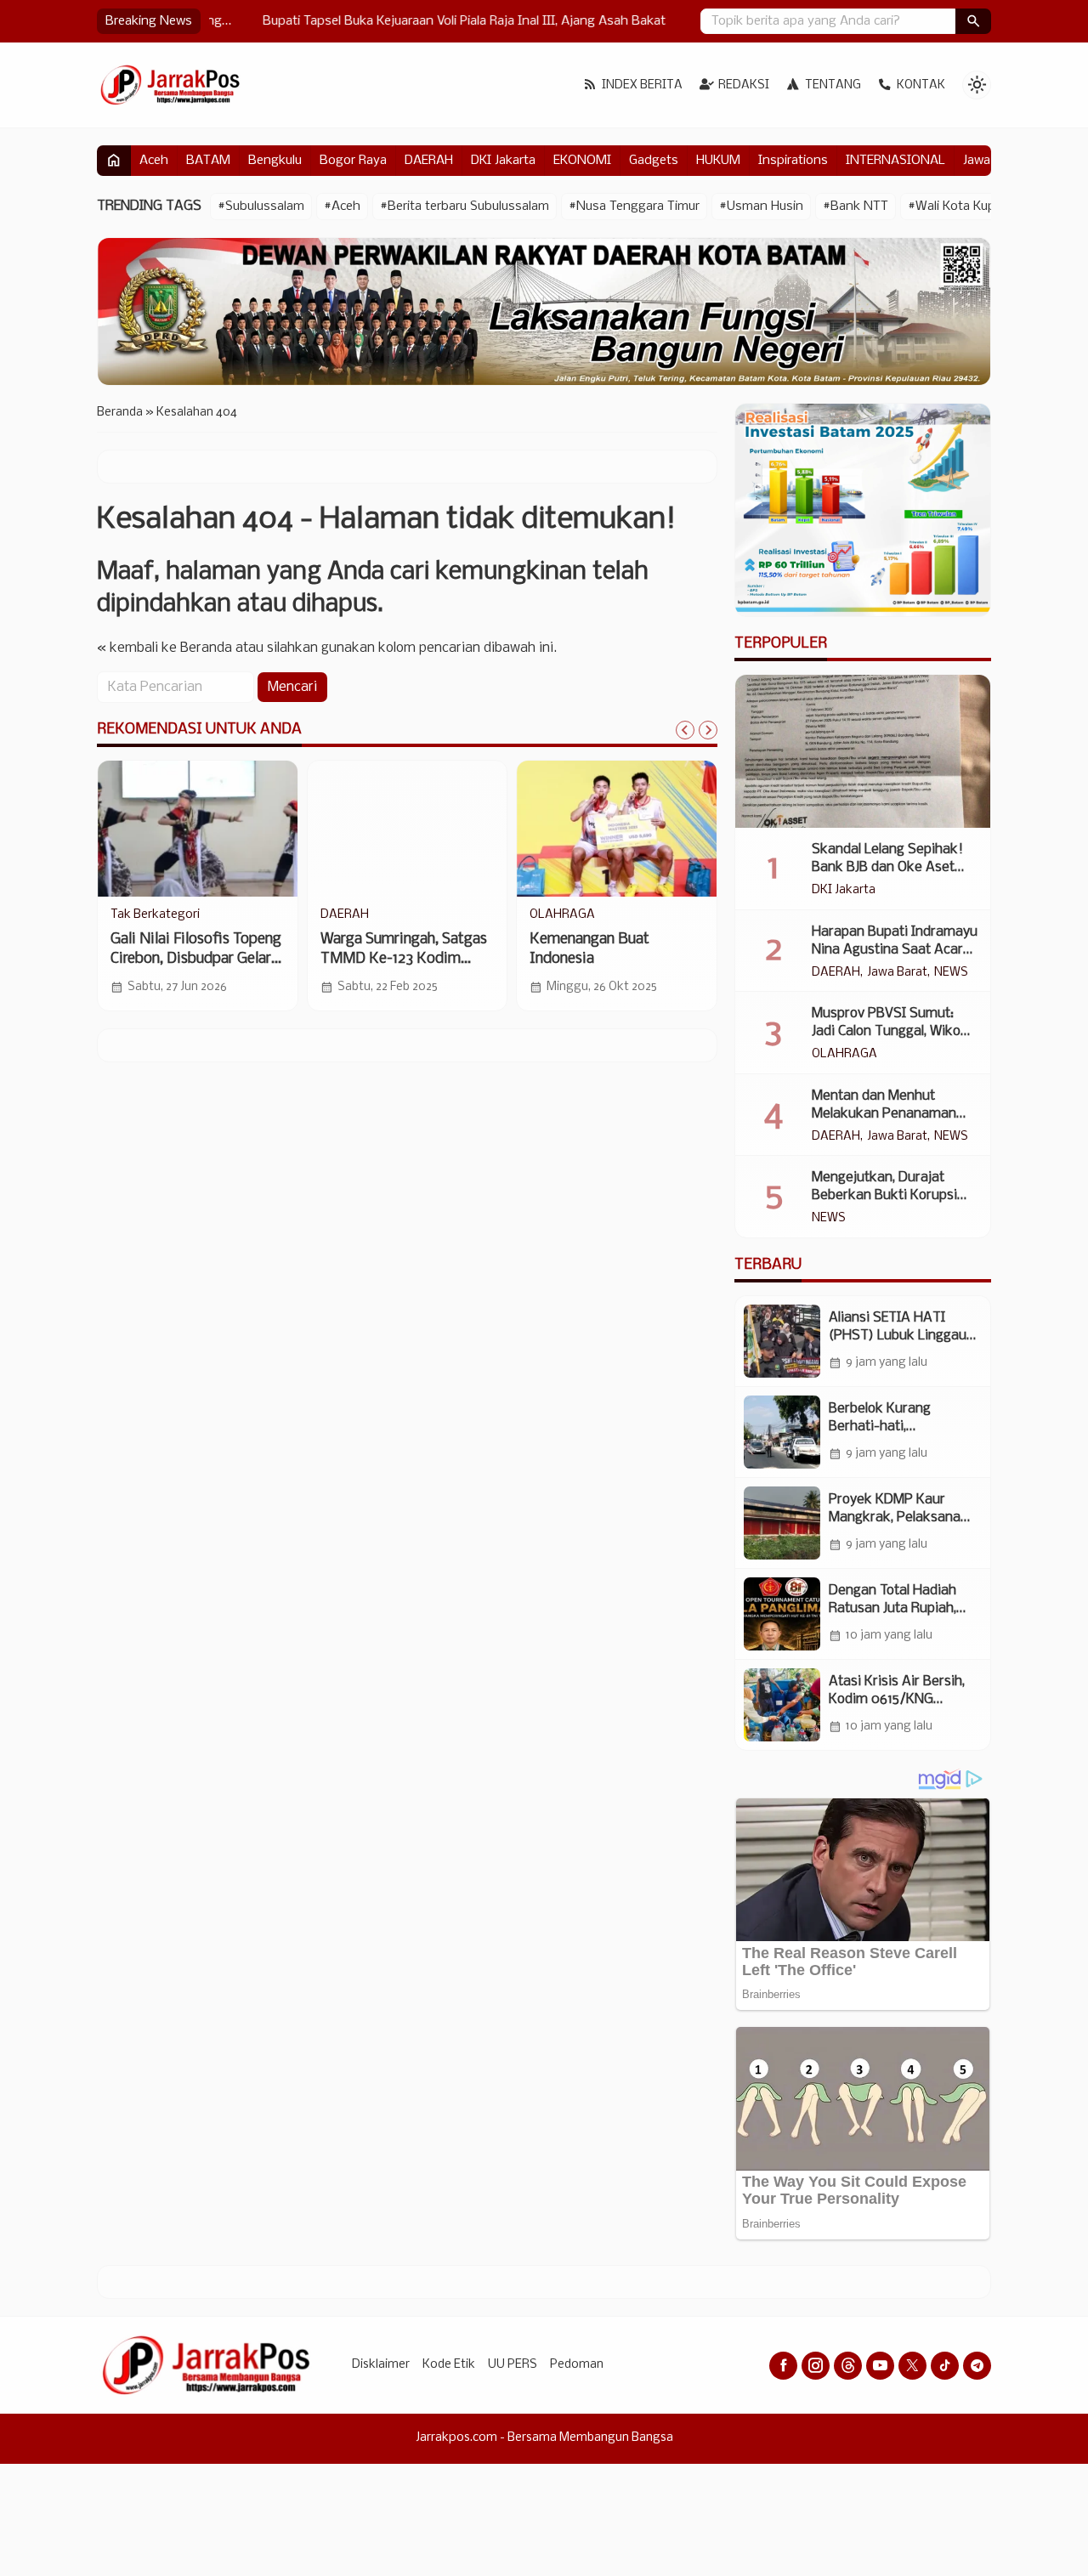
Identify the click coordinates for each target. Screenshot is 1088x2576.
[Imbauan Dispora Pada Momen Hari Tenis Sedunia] (409, 829)
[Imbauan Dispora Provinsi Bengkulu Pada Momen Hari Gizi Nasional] (619, 829)
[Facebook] (783, 2366)
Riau (124, 915)
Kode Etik (449, 2365)
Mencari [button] (292, 687)
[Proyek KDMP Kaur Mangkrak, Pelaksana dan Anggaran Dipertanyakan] (782, 1523)
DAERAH (429, 161)
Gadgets (654, 161)
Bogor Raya (353, 161)
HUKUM (718, 161)
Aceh (154, 161)
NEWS (951, 973)
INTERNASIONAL (895, 161)
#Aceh (342, 207)
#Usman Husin (761, 207)
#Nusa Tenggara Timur (634, 207)
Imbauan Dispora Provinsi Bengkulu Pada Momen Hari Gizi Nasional (616, 959)
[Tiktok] (945, 2366)
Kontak (921, 85)
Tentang (833, 85)
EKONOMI (582, 161)
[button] (973, 21)
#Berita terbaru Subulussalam (465, 207)
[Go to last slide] (685, 730)
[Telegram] (977, 2366)
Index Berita (642, 85)
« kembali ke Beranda (164, 648)
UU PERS (513, 2365)
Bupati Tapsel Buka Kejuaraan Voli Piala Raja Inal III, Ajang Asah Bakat (411, 21)
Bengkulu (275, 161)
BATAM (208, 161)
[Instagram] (816, 2366)
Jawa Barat (897, 973)
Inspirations (793, 161)
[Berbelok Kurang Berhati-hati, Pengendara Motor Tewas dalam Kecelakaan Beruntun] (782, 1432)
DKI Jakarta (503, 161)
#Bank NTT (856, 207)
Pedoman (577, 2365)
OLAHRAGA (844, 1055)
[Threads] (848, 2366)
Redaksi (744, 85)
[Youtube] (880, 2366)
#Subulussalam (261, 207)
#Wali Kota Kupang (963, 207)
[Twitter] (912, 2366)
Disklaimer (381, 2365)
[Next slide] (708, 730)
